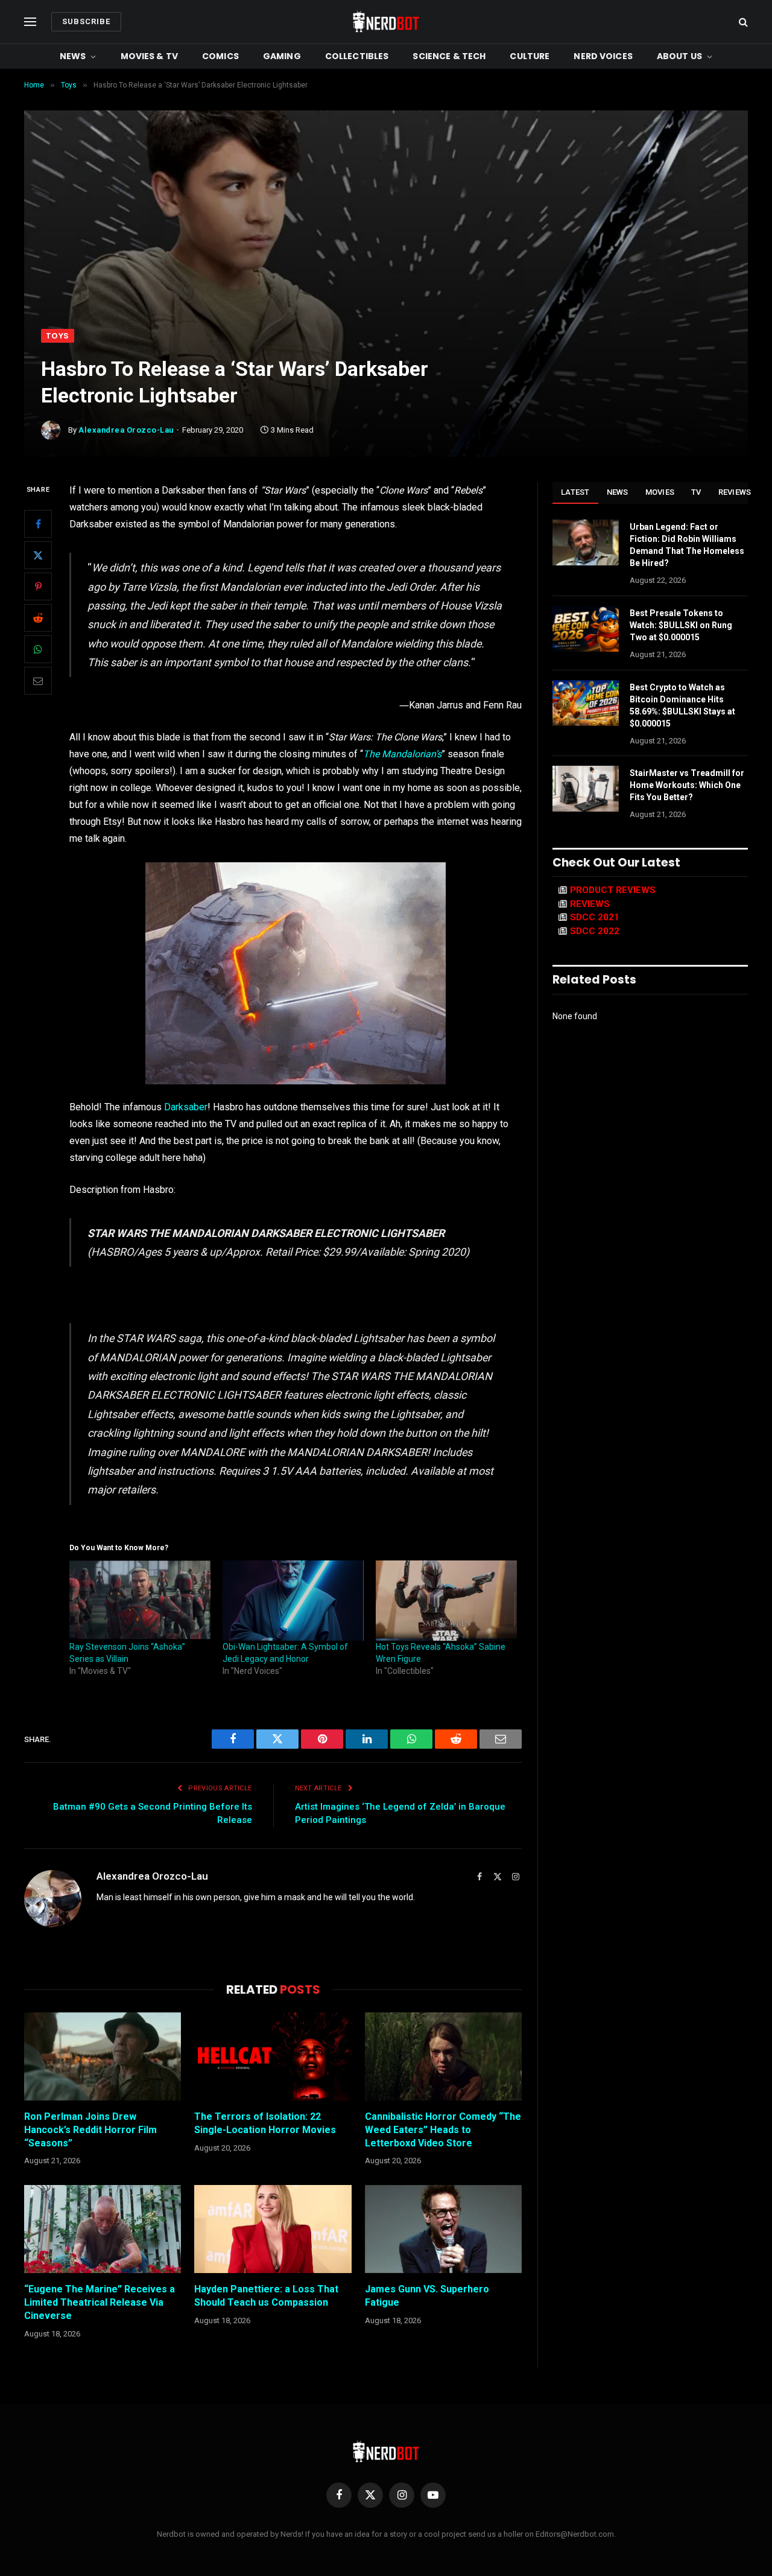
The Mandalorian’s (402, 754)
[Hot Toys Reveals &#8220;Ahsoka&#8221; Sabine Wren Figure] (446, 1601)
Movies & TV (150, 56)
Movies (660, 492)
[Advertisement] (386, 238)
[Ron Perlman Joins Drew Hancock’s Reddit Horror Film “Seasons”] (103, 2056)
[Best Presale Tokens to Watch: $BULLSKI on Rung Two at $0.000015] (586, 629)
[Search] (742, 22)
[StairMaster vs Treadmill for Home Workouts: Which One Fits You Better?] (586, 789)
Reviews (735, 492)
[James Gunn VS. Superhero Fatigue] (443, 2229)
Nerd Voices (603, 56)
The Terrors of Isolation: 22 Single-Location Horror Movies (265, 2123)
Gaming (282, 56)
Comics (220, 56)
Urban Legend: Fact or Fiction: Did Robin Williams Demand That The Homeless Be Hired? (687, 545)
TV (696, 492)
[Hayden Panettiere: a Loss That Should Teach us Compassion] (273, 2229)
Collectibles (357, 56)
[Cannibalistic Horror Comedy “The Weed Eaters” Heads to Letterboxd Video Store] (443, 2056)
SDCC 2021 (595, 917)
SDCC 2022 (595, 931)
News (73, 56)
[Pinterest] (38, 587)
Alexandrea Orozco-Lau (126, 430)
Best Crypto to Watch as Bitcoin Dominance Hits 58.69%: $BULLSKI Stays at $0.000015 (682, 705)
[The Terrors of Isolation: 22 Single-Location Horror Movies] (273, 2056)
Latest (575, 492)
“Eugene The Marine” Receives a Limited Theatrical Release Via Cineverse (100, 2302)
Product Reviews (613, 890)
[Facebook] (38, 524)
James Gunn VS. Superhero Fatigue (427, 2296)
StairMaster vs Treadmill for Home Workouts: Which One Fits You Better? (687, 785)
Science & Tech (449, 56)
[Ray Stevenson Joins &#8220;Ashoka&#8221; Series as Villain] (140, 1601)
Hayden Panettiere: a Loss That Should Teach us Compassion (266, 2296)
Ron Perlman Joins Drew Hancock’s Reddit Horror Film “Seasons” (90, 2130)
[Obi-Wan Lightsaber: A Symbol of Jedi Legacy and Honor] (293, 1601)
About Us (679, 56)
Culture (530, 56)
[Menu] (30, 22)
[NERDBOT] (386, 22)
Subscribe (86, 21)
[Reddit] (38, 619)
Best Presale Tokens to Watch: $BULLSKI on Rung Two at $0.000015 (681, 625)
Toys (58, 336)
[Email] (38, 681)
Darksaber (186, 1107)
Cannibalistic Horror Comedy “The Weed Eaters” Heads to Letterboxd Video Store (443, 2130)
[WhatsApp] (38, 650)
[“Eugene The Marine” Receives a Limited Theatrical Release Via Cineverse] (103, 2229)
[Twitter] (38, 556)
